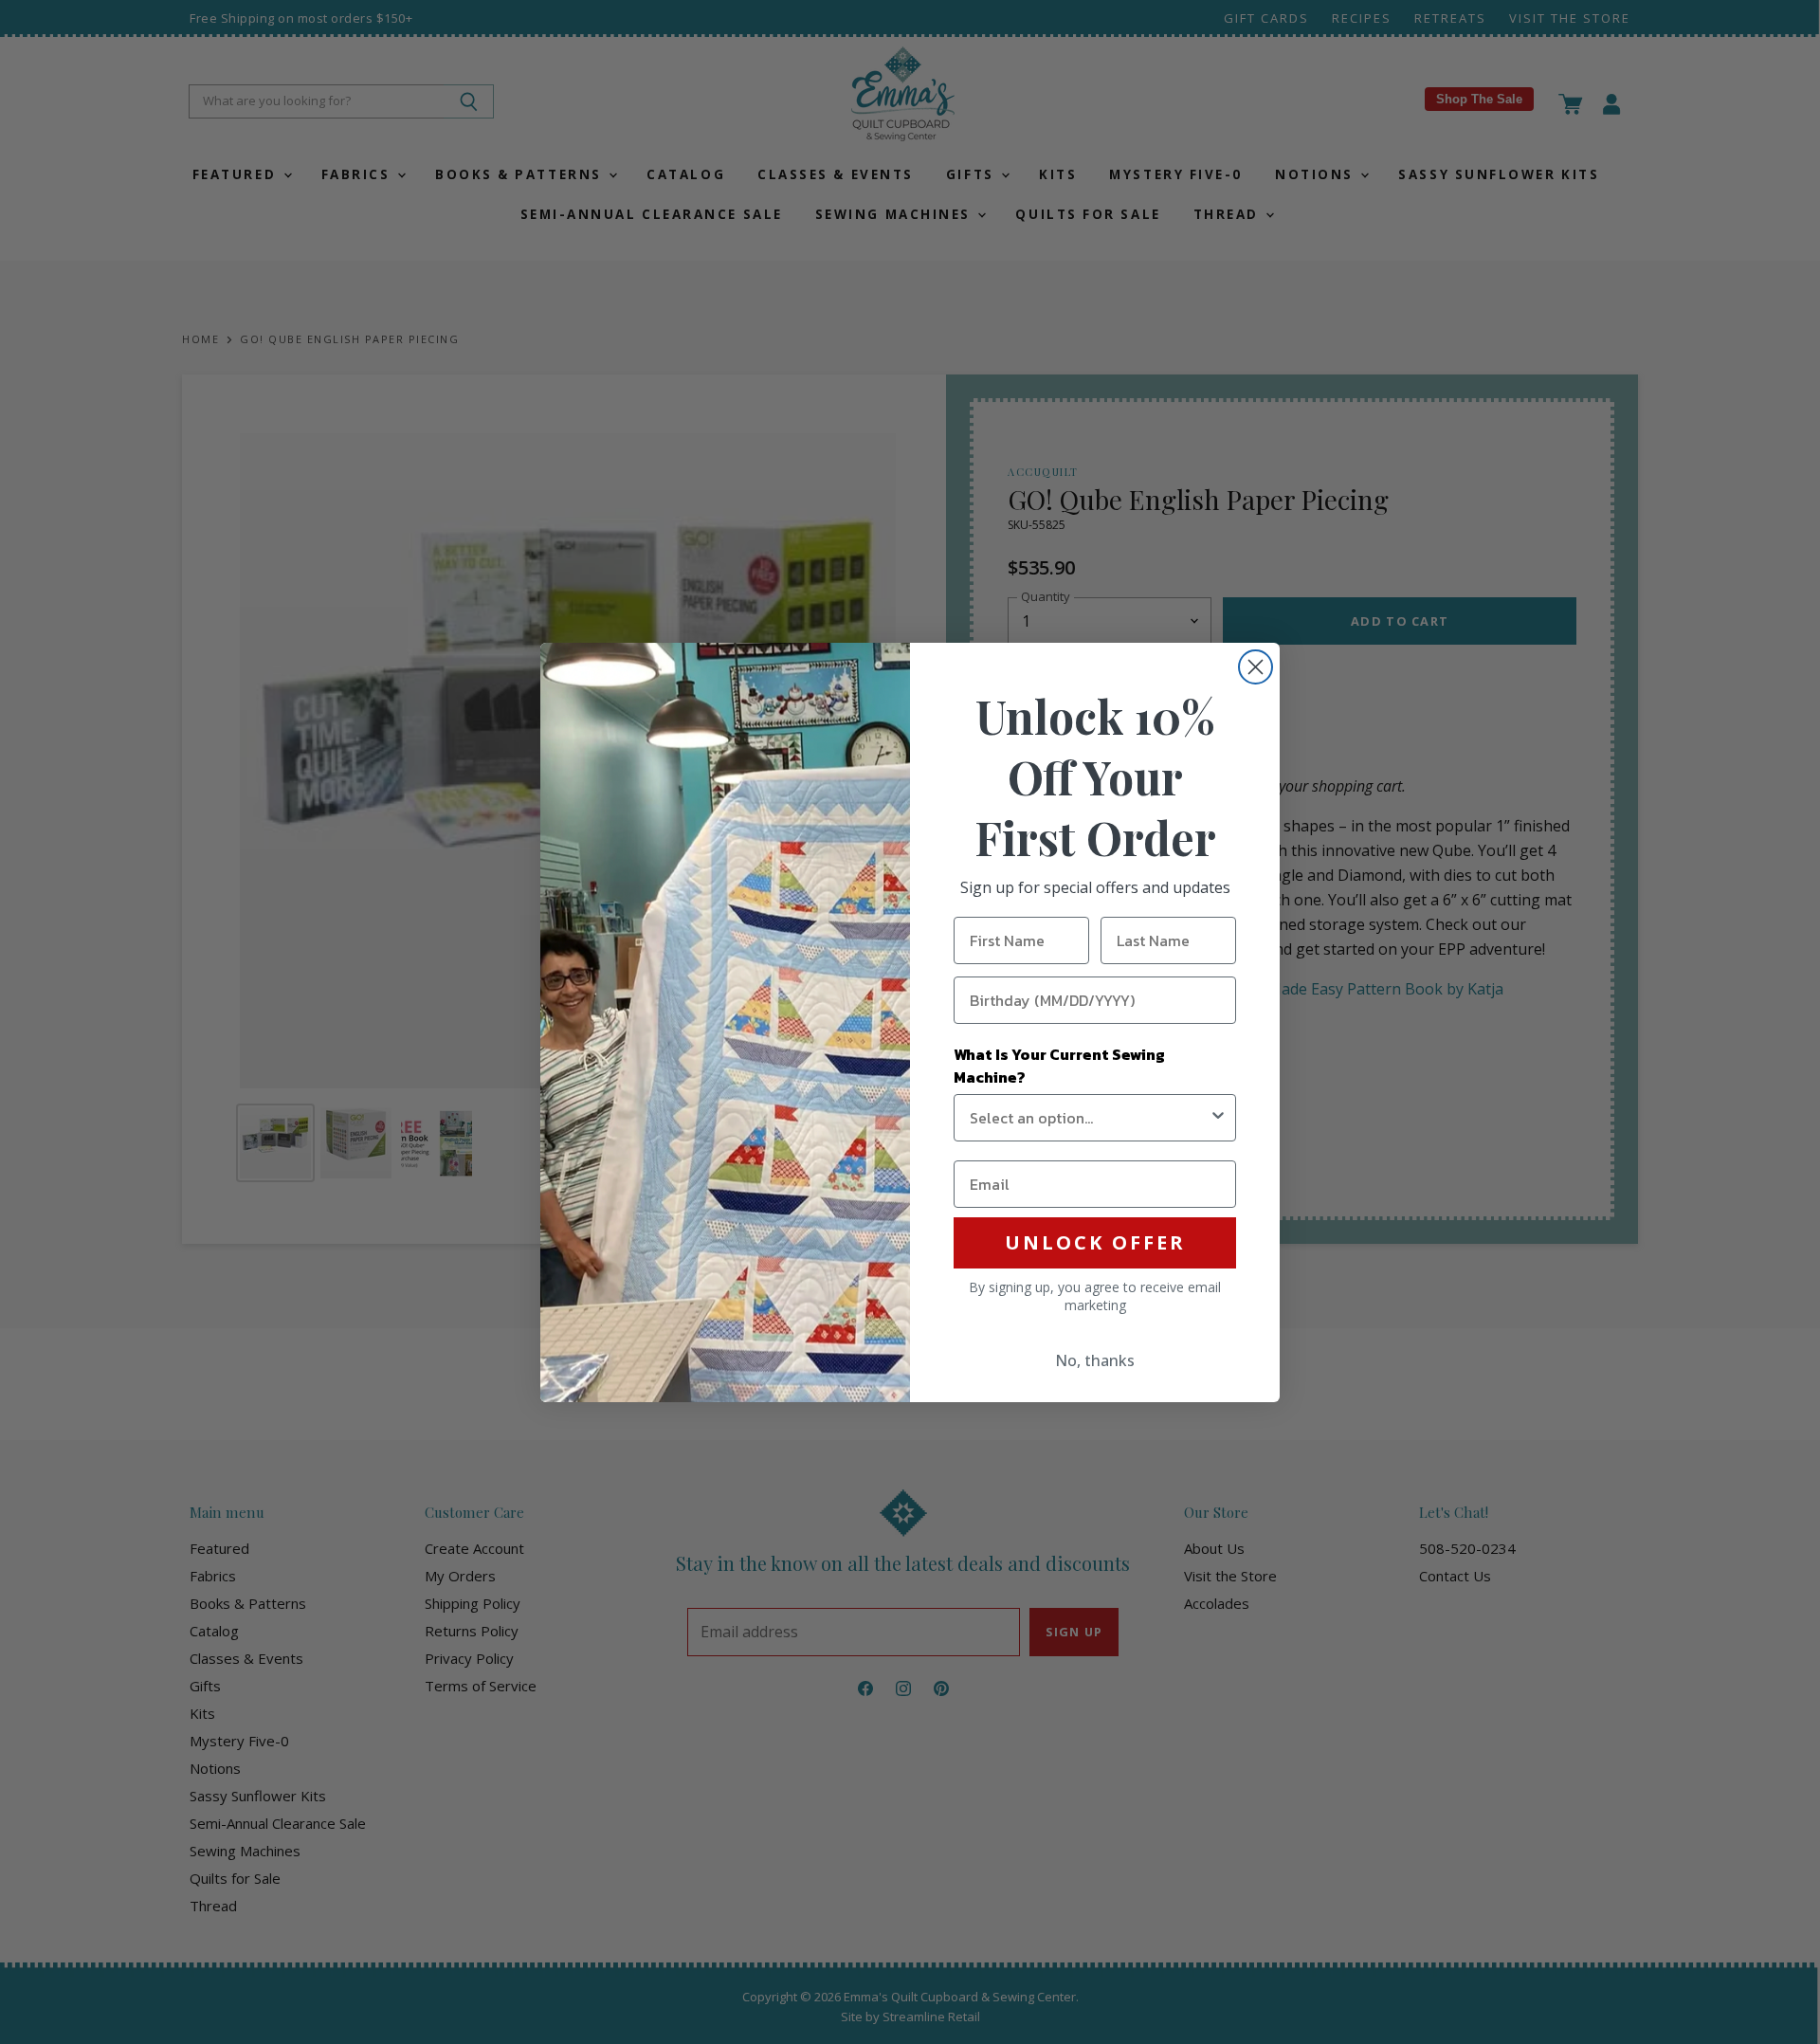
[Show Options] (1218, 1118)
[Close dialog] (1256, 667)
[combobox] (1089, 1118)
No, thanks (1095, 1360)
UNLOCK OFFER (1095, 1242)
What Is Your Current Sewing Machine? (1059, 1066)
